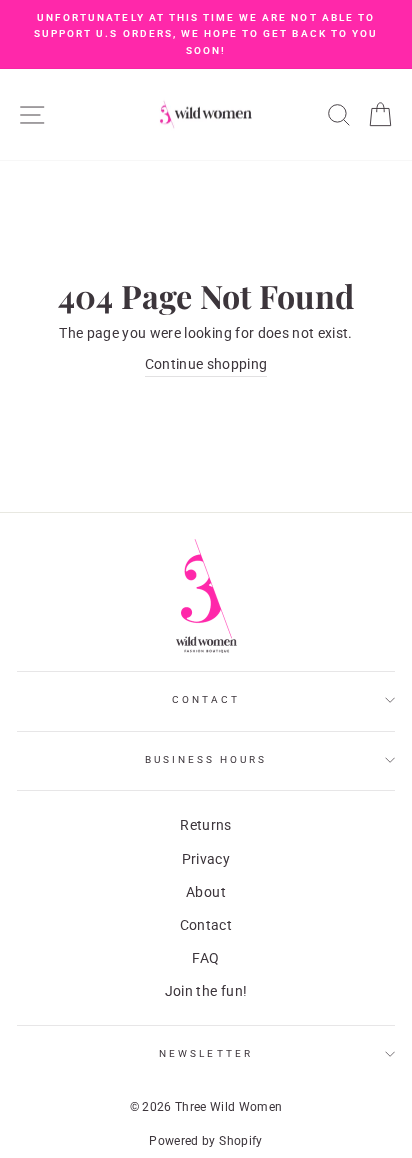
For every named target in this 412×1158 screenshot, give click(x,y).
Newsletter (206, 1053)
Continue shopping (206, 364)
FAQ (205, 958)
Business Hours (206, 759)
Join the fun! (206, 991)
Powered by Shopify (205, 1141)
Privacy (206, 859)
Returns (205, 825)
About (206, 892)
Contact (206, 699)
